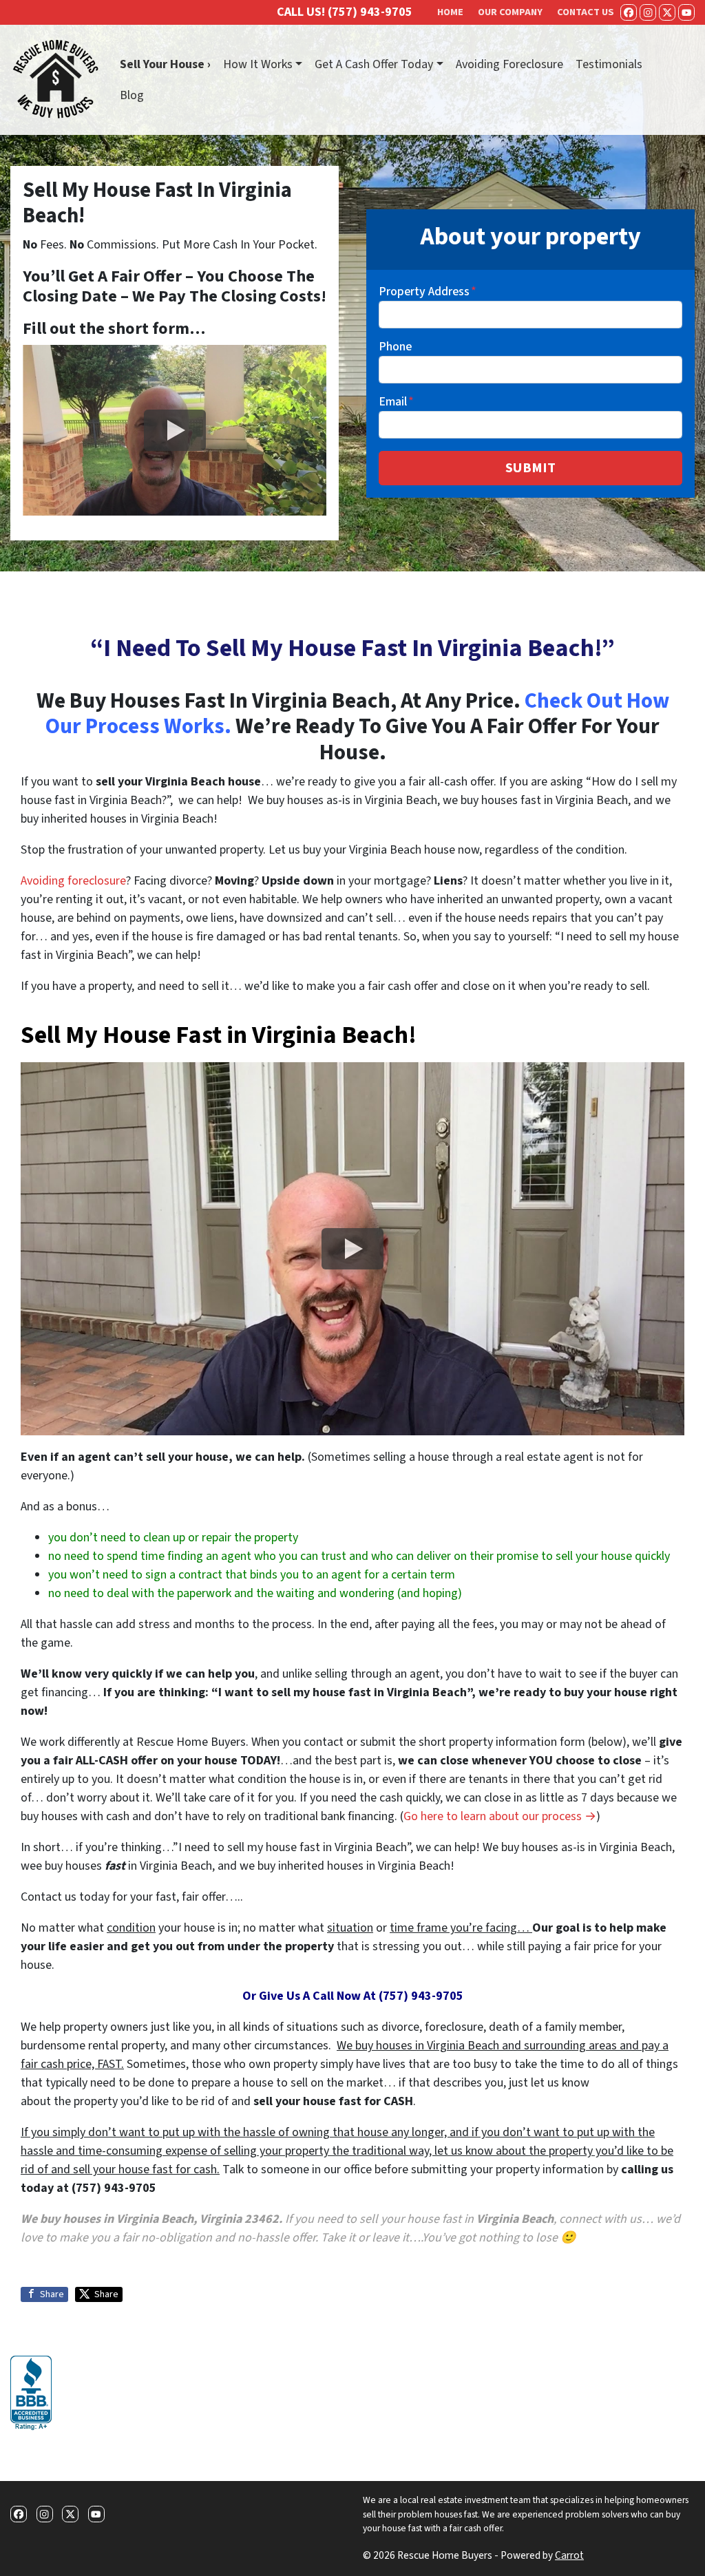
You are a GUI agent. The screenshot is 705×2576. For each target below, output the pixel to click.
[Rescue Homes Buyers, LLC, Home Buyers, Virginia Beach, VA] (31, 2394)
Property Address (428, 292)
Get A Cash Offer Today (374, 64)
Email (396, 402)
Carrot (569, 2555)
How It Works (258, 64)
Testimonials (609, 64)
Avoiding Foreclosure (509, 64)
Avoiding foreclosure (73, 881)
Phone (395, 347)
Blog (132, 95)
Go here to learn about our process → (500, 1816)
